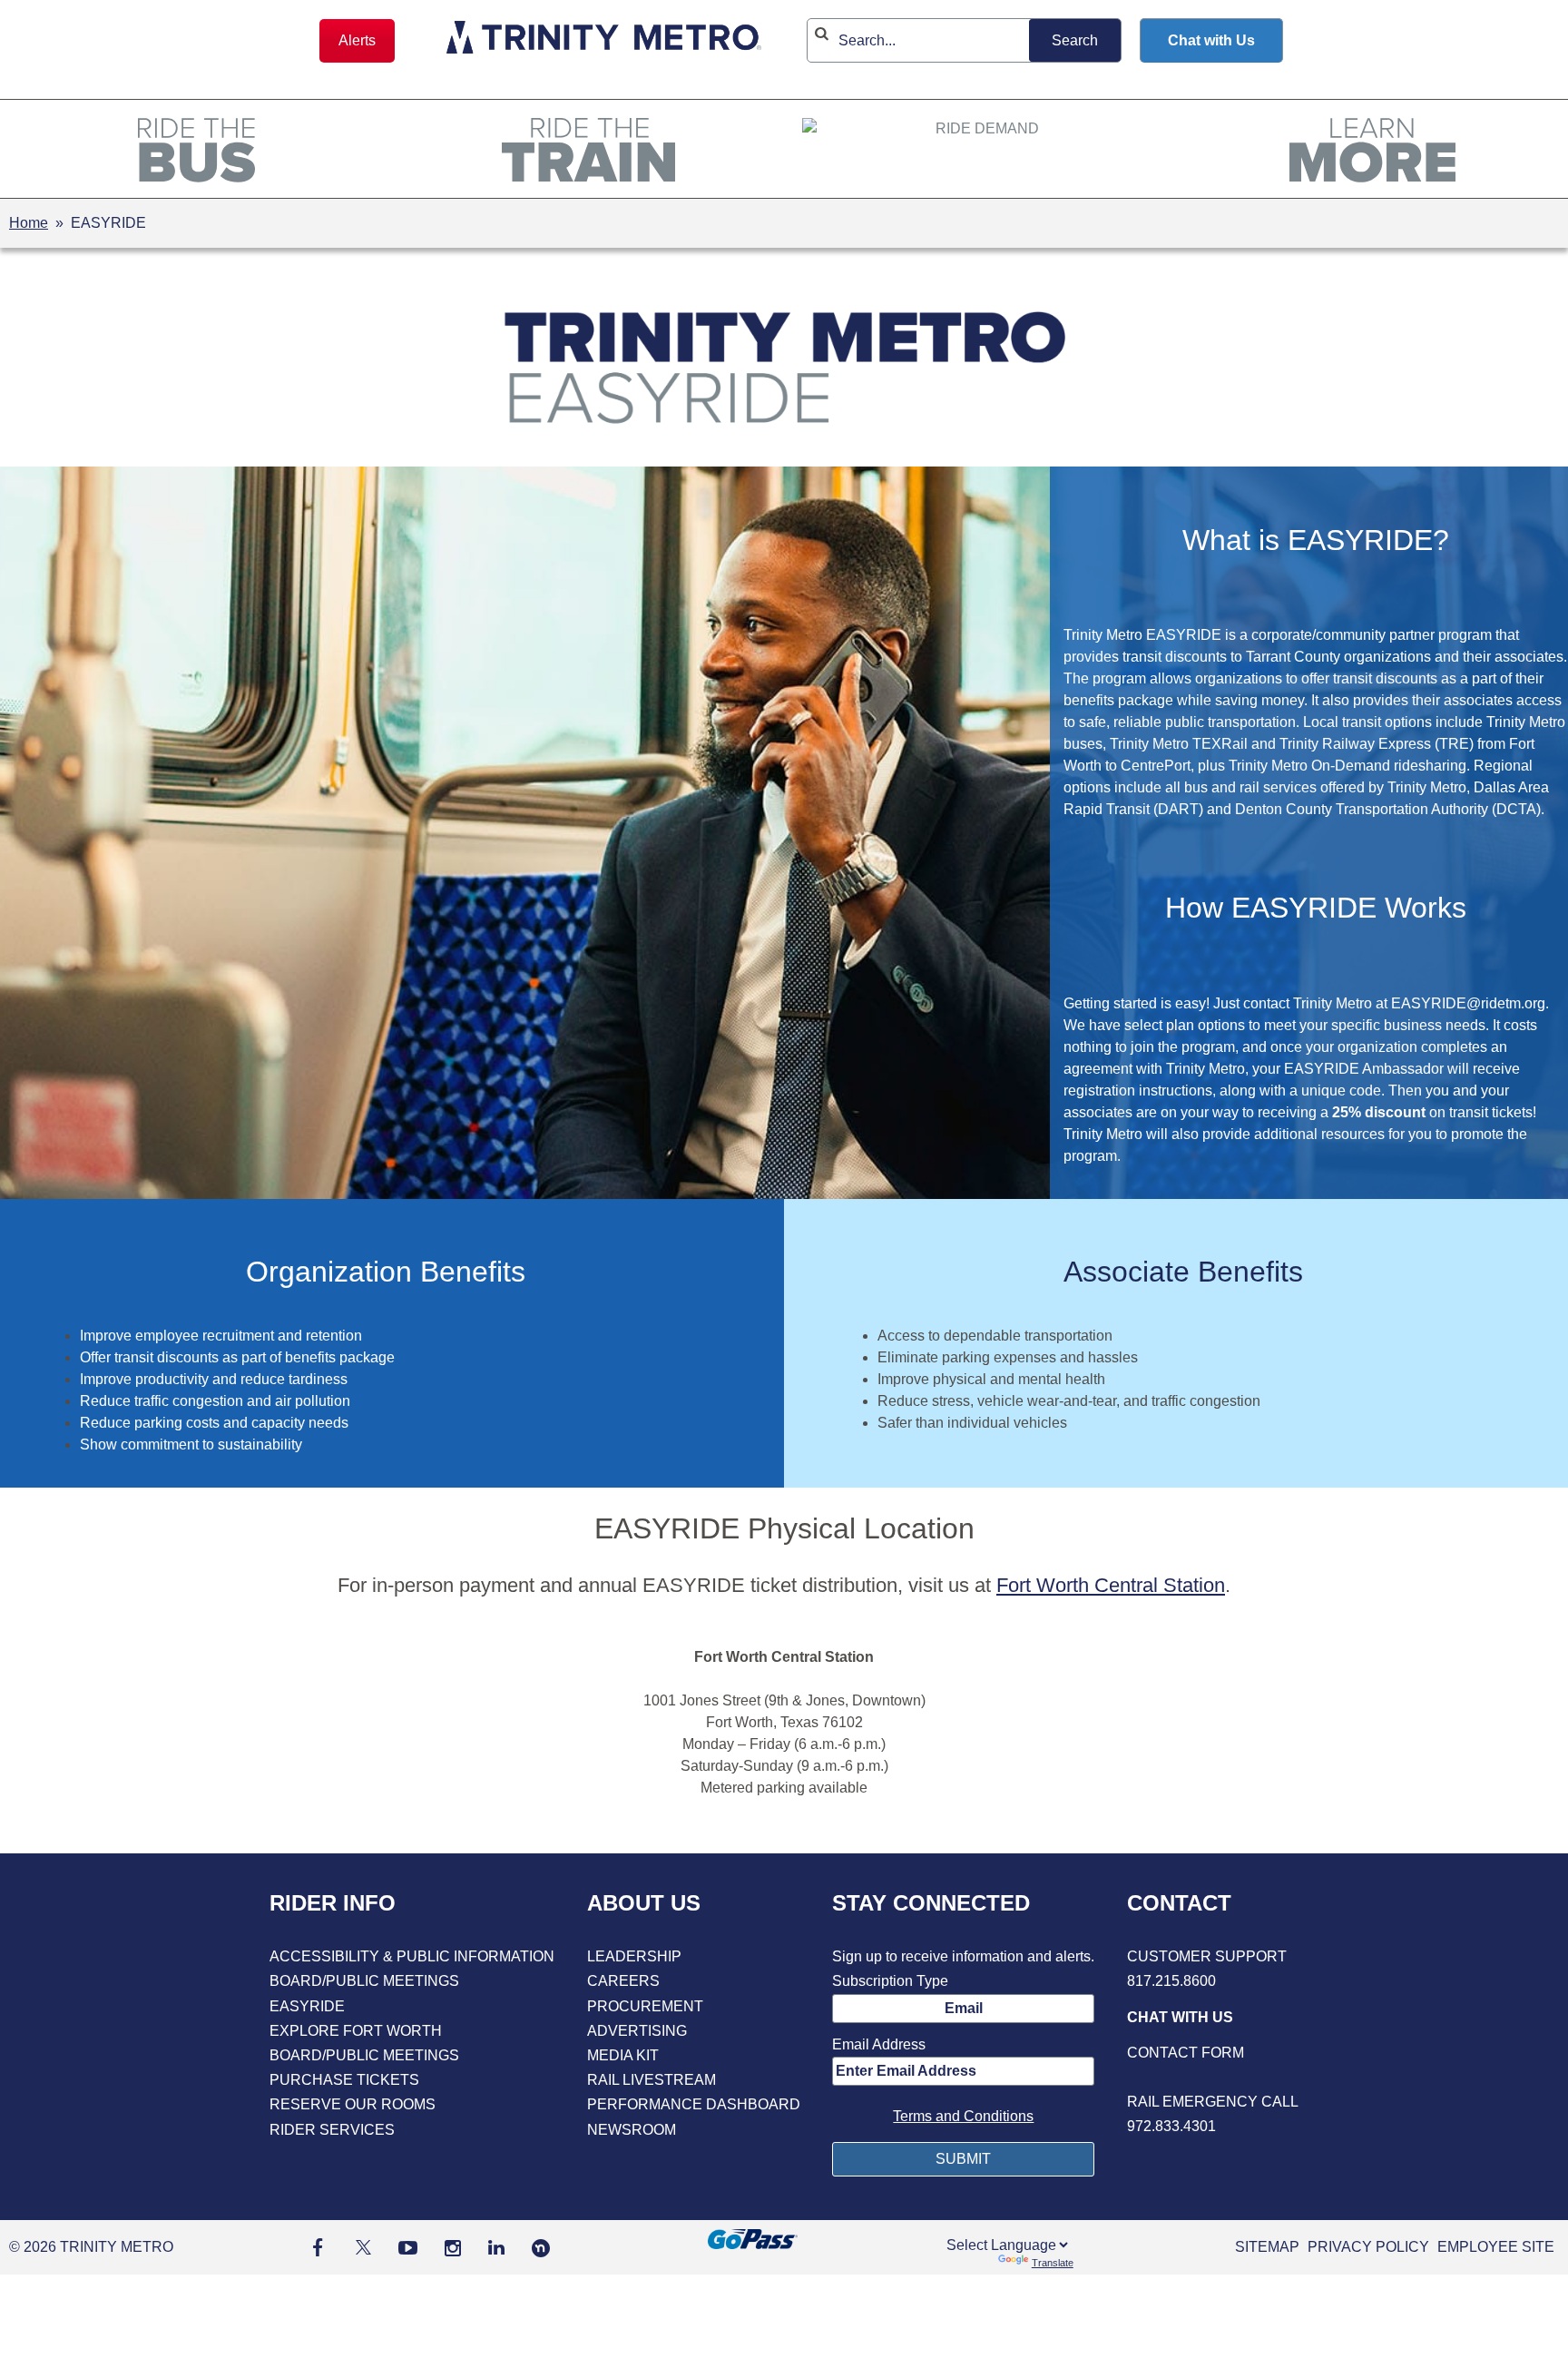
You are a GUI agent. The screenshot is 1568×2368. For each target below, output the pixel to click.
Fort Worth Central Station (1111, 1585)
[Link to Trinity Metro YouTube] (408, 2247)
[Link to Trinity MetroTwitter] (361, 2247)
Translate (1053, 2263)
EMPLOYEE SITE (1496, 2247)
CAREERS (623, 1981)
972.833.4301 (1171, 2126)
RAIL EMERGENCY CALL (1213, 2102)
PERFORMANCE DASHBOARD (694, 2104)
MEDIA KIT (623, 2055)
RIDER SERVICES (332, 2130)
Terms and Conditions (963, 2116)
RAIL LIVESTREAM (652, 2080)
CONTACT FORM (1186, 2053)
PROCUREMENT (645, 2006)
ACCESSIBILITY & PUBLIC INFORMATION (412, 1956)
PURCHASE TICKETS (344, 2080)
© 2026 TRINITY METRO (91, 2247)
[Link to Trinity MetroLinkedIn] (496, 2247)
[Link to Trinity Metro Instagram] (453, 2247)
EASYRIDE (307, 2006)
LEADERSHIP (634, 1956)
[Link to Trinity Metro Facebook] (318, 2247)
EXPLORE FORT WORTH (356, 2031)
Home (29, 223)
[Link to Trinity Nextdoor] (541, 2252)
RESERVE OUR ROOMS (353, 2104)
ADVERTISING (637, 2031)
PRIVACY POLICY (1368, 2247)
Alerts (357, 40)
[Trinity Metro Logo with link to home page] (604, 40)
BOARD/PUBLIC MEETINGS (364, 1981)
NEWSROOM (632, 2130)
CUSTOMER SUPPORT (1207, 1956)
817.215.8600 (1171, 1981)
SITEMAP (1267, 2247)
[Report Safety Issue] (1213, 2077)
